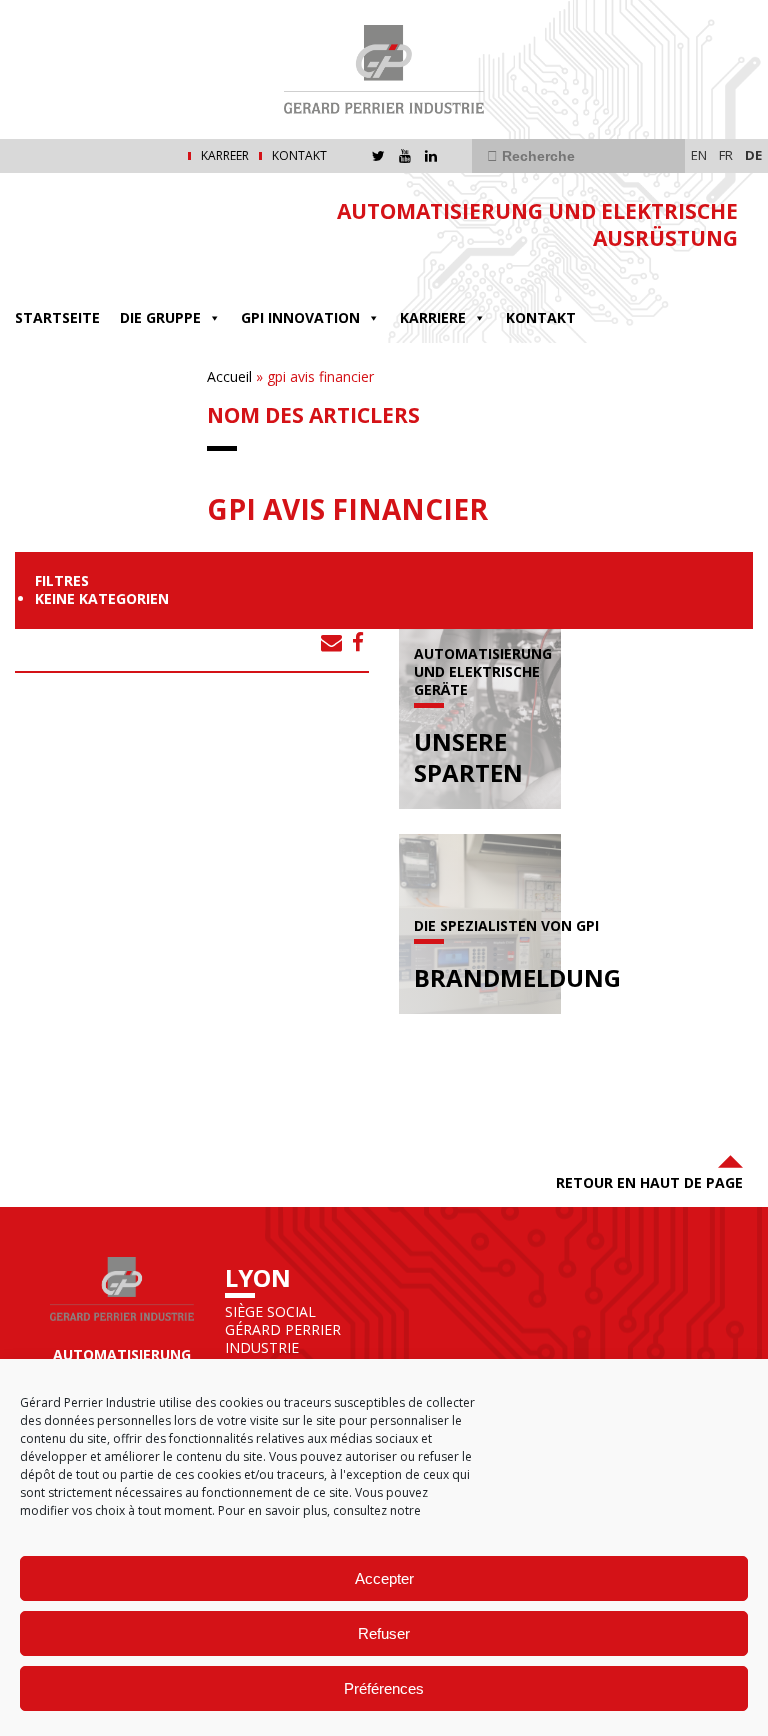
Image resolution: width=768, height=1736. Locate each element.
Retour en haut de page (649, 1182)
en (699, 155)
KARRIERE (433, 317)
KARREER (225, 156)
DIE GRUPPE (160, 317)
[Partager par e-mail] (331, 642)
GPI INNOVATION (300, 317)
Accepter (384, 1578)
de (753, 155)
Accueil (229, 376)
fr (726, 155)
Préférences (384, 1688)
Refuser (384, 1633)
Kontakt (299, 156)
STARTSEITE (57, 317)
